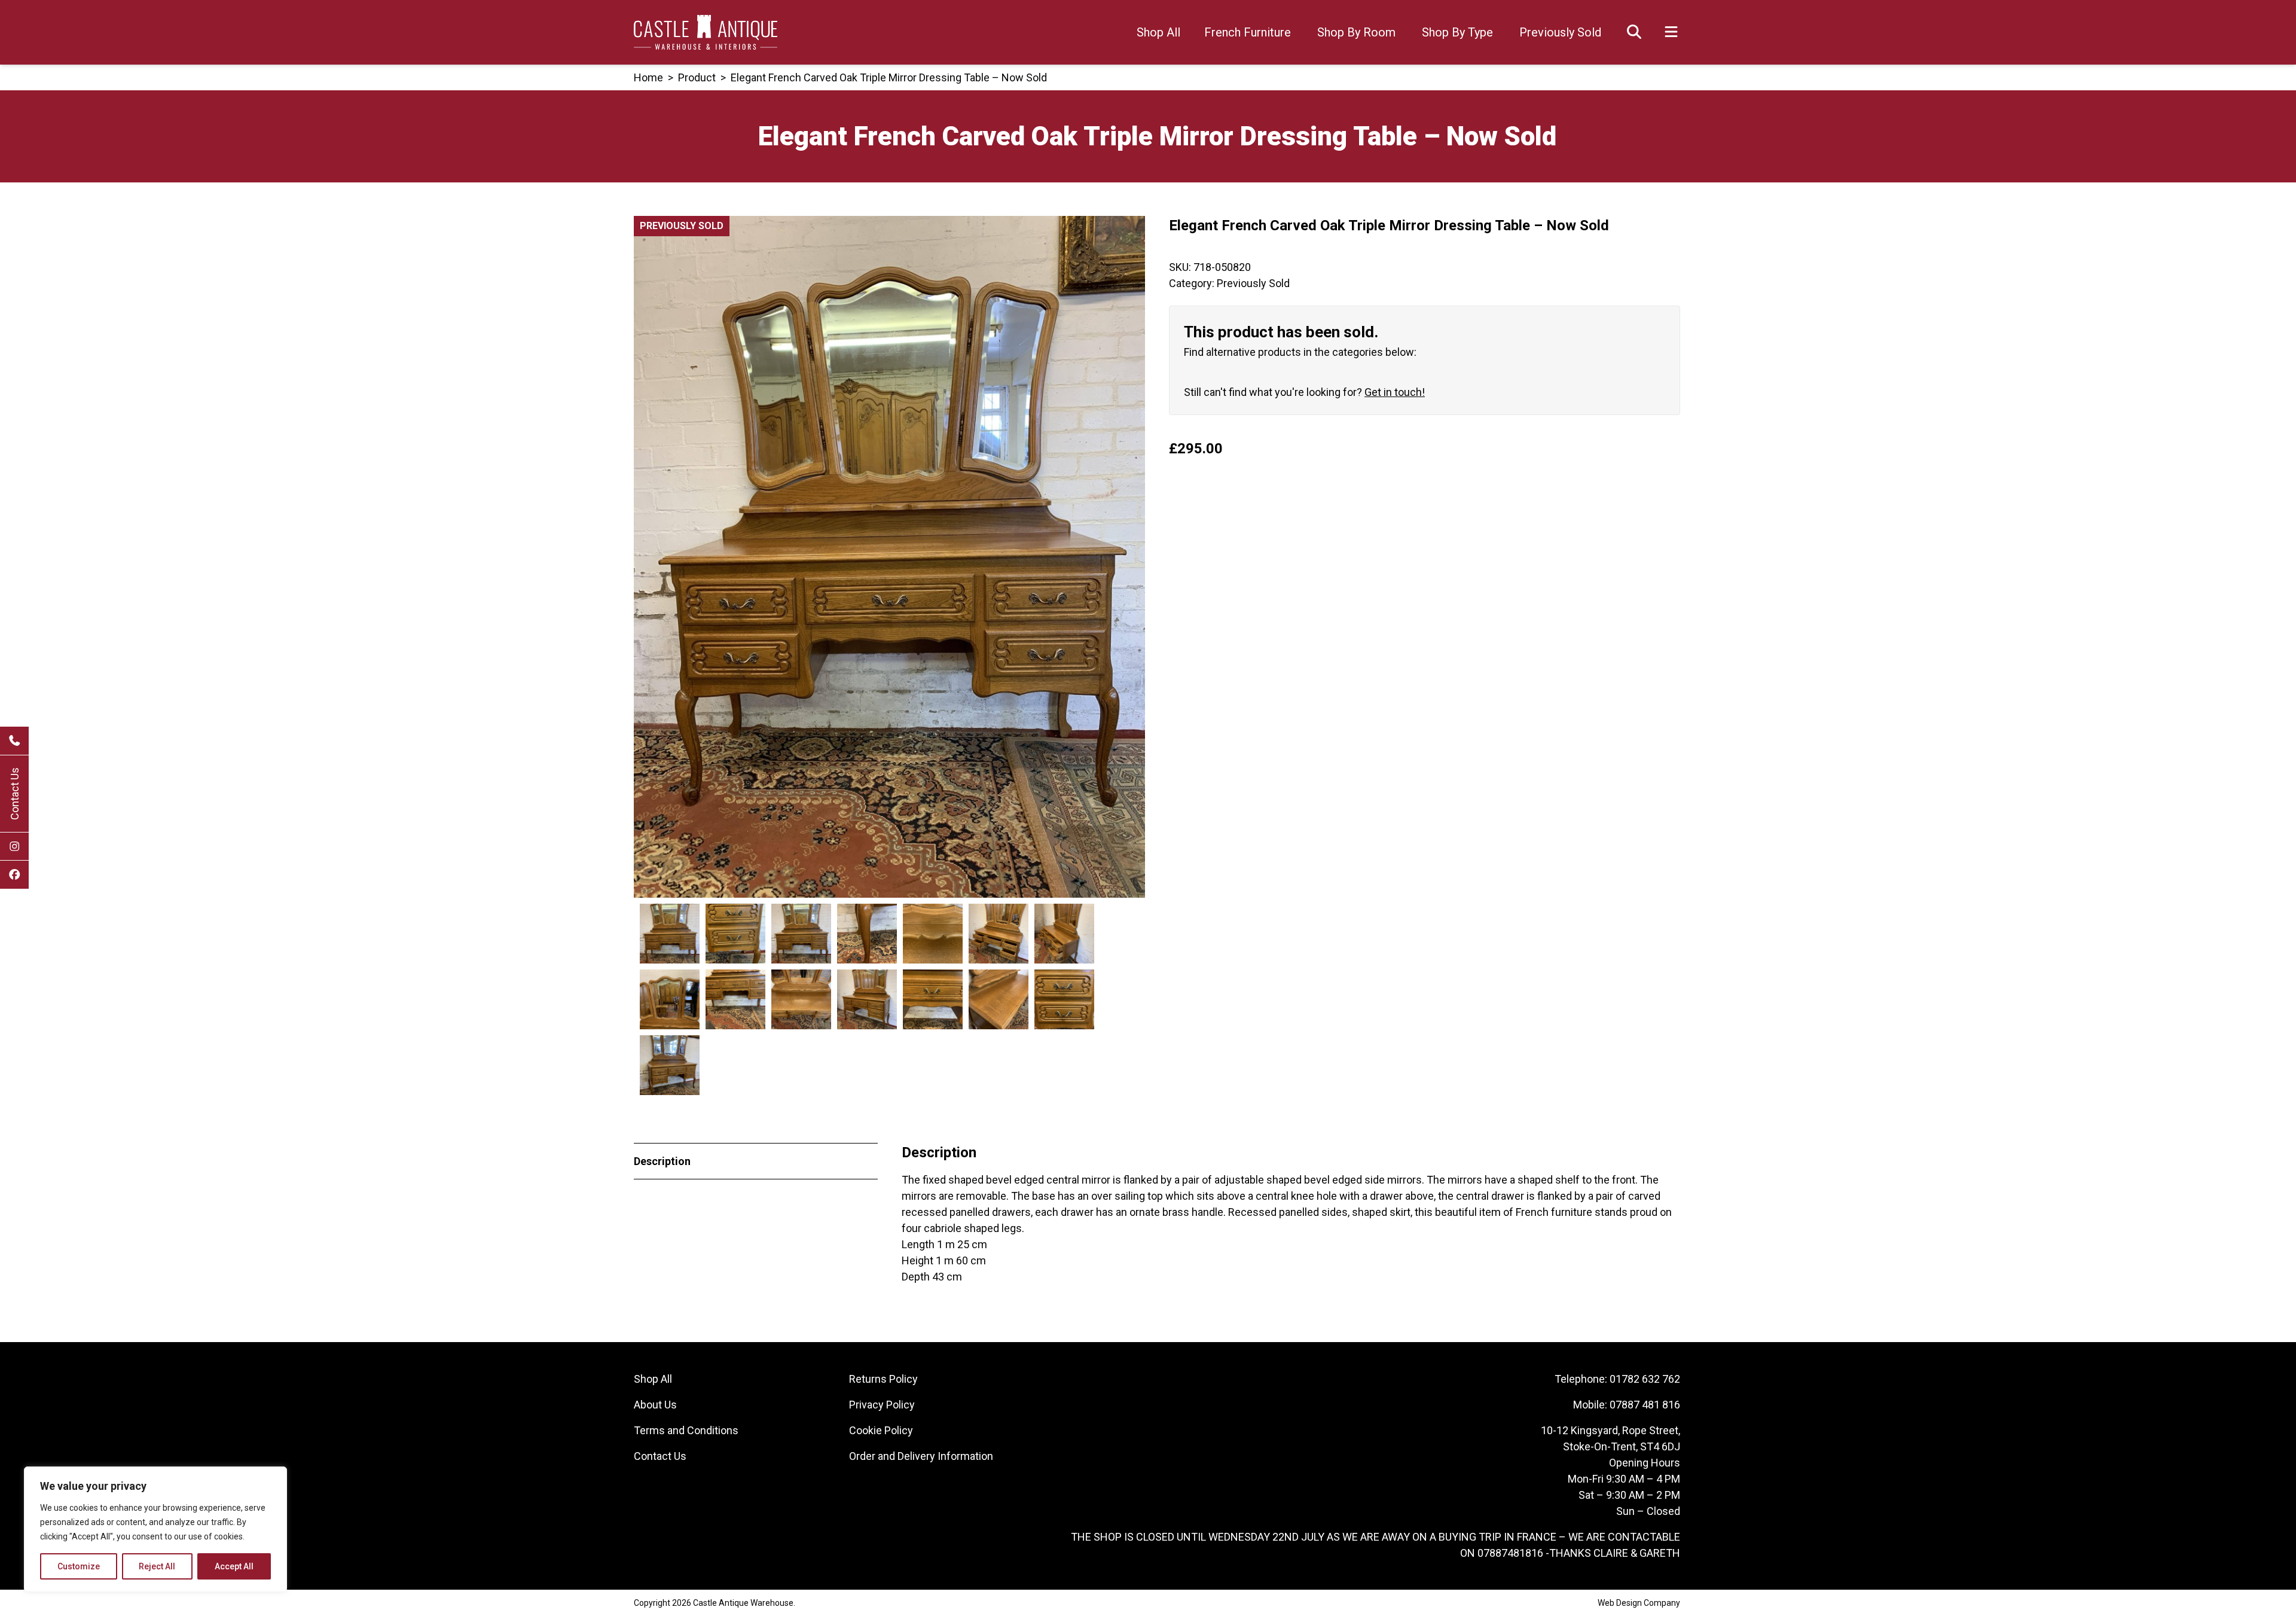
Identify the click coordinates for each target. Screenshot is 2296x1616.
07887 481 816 (1645, 1405)
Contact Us (15, 794)
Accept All (234, 1566)
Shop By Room (1356, 32)
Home (648, 77)
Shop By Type (1457, 32)
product (697, 77)
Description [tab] (662, 1161)
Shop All (1158, 32)
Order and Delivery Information (921, 1456)
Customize (79, 1566)
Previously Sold (1560, 32)
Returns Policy (883, 1379)
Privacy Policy (882, 1405)
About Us (655, 1405)
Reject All (157, 1566)
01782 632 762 (1645, 1379)
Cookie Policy (881, 1430)
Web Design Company (1639, 1603)
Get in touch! (1395, 392)
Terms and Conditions (686, 1430)
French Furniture (1248, 32)
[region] (155, 1529)
